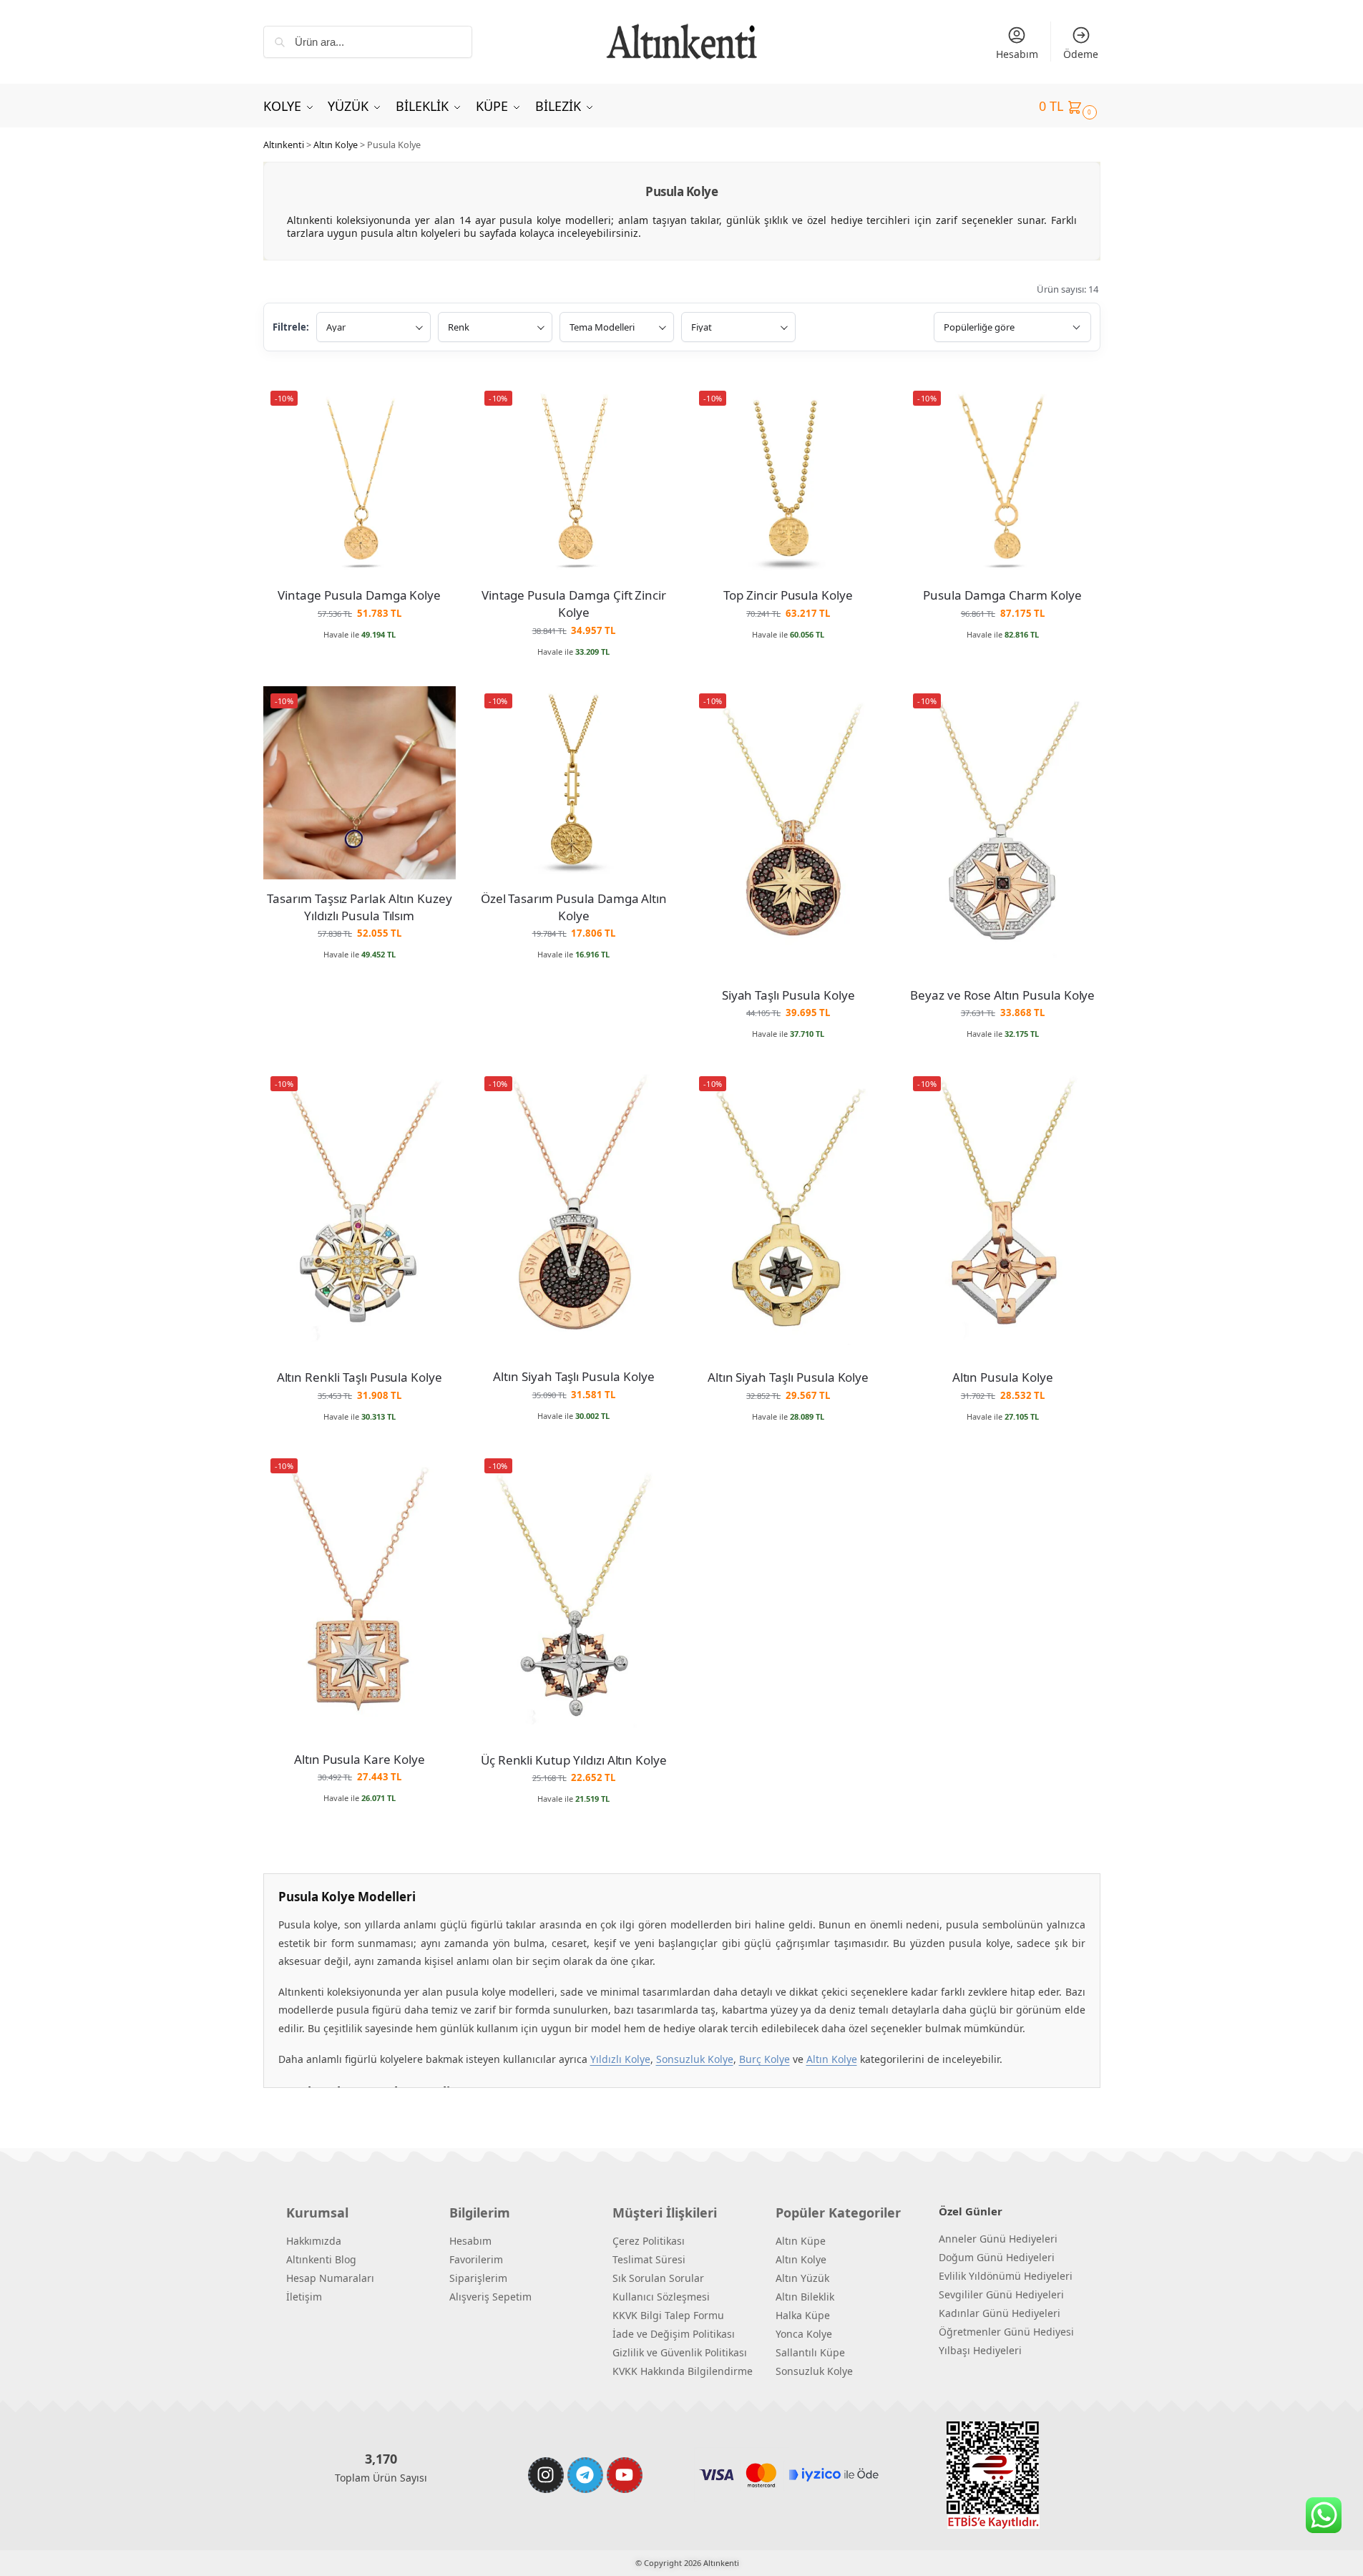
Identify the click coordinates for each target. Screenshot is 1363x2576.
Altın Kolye (336, 145)
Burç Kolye (764, 2059)
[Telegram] (585, 2475)
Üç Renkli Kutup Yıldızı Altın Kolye (574, 1760)
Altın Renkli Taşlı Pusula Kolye (360, 1377)
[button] (1070, 106)
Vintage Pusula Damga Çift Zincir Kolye (574, 604)
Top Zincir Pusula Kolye (788, 595)
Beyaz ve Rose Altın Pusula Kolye (1002, 995)
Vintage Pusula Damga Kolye (359, 595)
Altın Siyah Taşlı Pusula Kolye (574, 1376)
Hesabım (1017, 54)
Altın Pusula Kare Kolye (360, 1759)
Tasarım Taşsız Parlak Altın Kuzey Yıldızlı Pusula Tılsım (359, 907)
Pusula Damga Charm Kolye (1002, 595)
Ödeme (1081, 54)
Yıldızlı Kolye (620, 2059)
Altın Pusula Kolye (1003, 1377)
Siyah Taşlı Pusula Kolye (788, 995)
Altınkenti (284, 145)
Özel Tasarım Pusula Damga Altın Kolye (574, 907)
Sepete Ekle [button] (360, 655)
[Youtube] (625, 2475)
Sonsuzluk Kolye (695, 2059)
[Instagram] (546, 2475)
